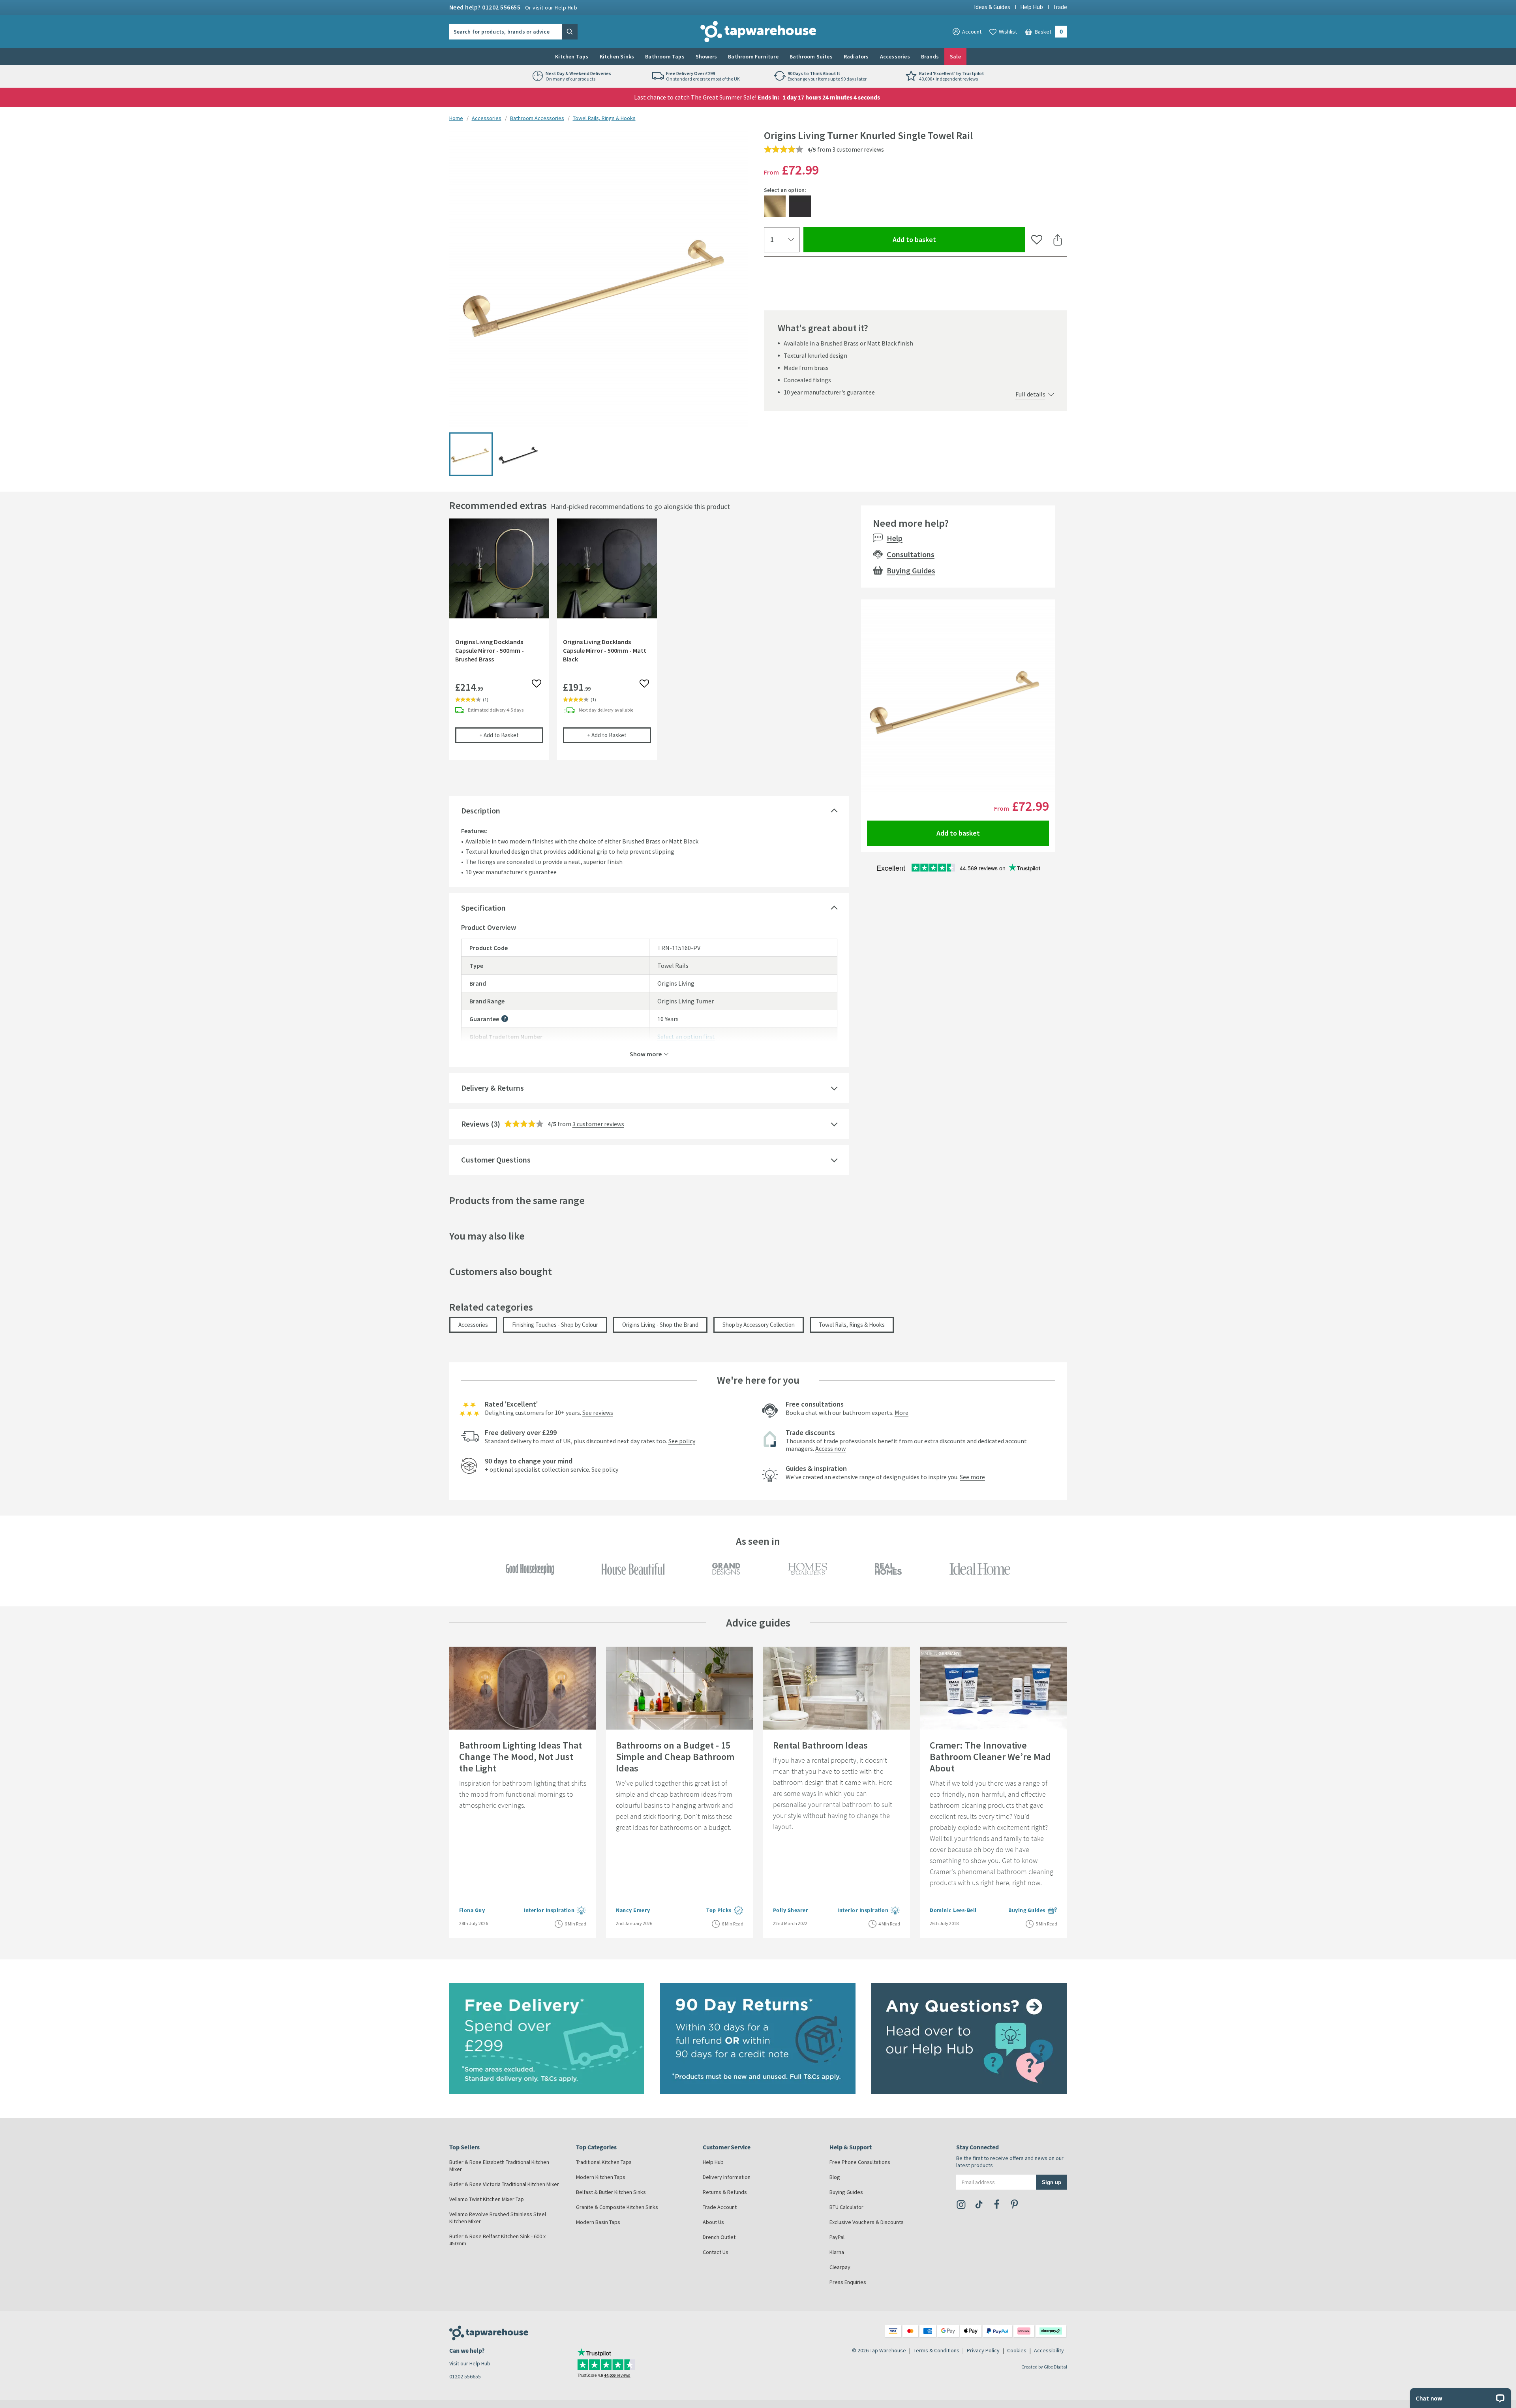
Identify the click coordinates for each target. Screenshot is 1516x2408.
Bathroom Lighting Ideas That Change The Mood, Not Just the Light (521, 1757)
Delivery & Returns (493, 1088)
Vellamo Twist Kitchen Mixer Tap (487, 2199)
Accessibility (1049, 2350)
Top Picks (725, 1911)
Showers (706, 56)
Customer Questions (496, 1160)
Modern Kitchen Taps (601, 2177)
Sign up (1052, 2182)
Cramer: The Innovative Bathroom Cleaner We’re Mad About (990, 1757)
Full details (1030, 394)
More (902, 1412)
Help (895, 538)
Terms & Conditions (936, 2350)
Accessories (895, 56)
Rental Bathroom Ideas (820, 1745)
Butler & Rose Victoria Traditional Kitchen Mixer (504, 2184)
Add (511, 735)
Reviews (475, 1124)
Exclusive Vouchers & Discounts (867, 2222)
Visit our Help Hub (470, 2363)
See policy (682, 1441)
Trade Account (720, 2207)
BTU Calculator (846, 2207)
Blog (835, 2177)
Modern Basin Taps (598, 2222)
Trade (1060, 7)
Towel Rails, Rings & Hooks (604, 118)
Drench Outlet (719, 2237)
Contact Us (716, 2252)
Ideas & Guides (992, 7)
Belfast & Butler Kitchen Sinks (611, 2192)
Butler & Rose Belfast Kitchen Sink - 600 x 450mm (497, 2240)
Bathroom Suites (811, 56)
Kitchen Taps (572, 56)
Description (481, 810)
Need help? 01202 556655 (513, 7)
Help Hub (1032, 7)
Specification (483, 908)
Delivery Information (727, 2177)
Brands (930, 56)
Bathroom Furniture (753, 56)
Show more (646, 1054)
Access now (830, 1448)
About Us (713, 2222)
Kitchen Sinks (617, 56)
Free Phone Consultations (860, 2162)
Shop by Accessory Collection (759, 1325)
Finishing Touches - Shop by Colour (555, 1325)
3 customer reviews (858, 149)
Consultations (911, 554)
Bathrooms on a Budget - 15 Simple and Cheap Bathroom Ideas (675, 1757)
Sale (955, 56)
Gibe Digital (1055, 2367)
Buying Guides (911, 570)
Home (456, 118)
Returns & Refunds (725, 2192)
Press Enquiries (848, 2282)
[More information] (505, 1019)
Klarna (837, 2252)
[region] (649, 645)
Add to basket (943, 239)
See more (972, 1477)
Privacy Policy (983, 2350)
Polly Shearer (791, 1910)
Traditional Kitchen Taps (604, 2162)
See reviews (598, 1412)
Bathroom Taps (665, 56)
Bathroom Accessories (537, 118)
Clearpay (840, 2267)
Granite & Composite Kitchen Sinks (617, 2207)
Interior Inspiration (555, 1911)
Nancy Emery (633, 1910)
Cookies (1017, 2350)
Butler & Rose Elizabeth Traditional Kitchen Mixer (499, 2166)
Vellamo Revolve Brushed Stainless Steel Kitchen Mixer (498, 2218)
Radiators (856, 56)
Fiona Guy (472, 1910)
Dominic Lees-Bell (953, 1910)
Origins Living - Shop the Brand (660, 1325)
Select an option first (686, 1037)
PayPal (837, 2237)
